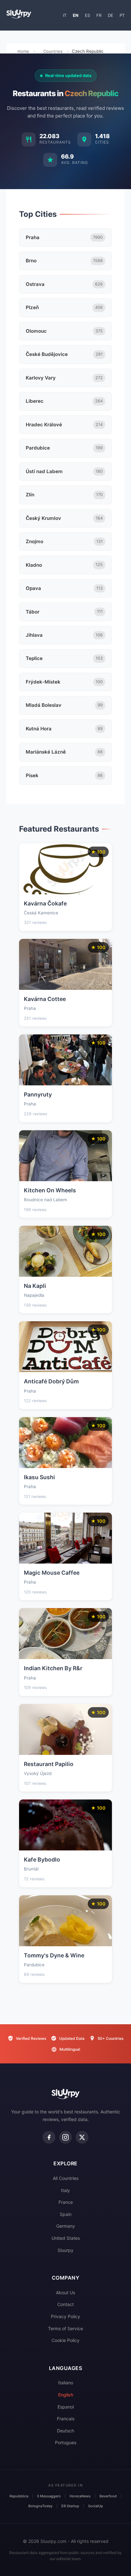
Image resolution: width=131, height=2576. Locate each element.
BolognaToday (40, 2506)
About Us (65, 2292)
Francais (66, 2419)
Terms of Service (65, 2328)
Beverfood (108, 2496)
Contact (65, 2304)
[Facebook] (49, 2137)
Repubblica (19, 2496)
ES (87, 15)
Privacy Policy (65, 2316)
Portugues (66, 2442)
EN (76, 15)
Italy (65, 2190)
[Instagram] (65, 2137)
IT (65, 15)
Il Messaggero (49, 2496)
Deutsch (65, 2431)
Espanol (66, 2407)
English (66, 2395)
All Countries (66, 2178)
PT (122, 15)
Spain (66, 2214)
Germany (66, 2226)
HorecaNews (80, 2496)
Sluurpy (65, 2250)
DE (110, 15)
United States (66, 2238)
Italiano (66, 2383)
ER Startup (70, 2506)
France (66, 2202)
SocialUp (96, 2506)
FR (99, 15)
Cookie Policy (65, 2340)
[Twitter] (82, 2137)
